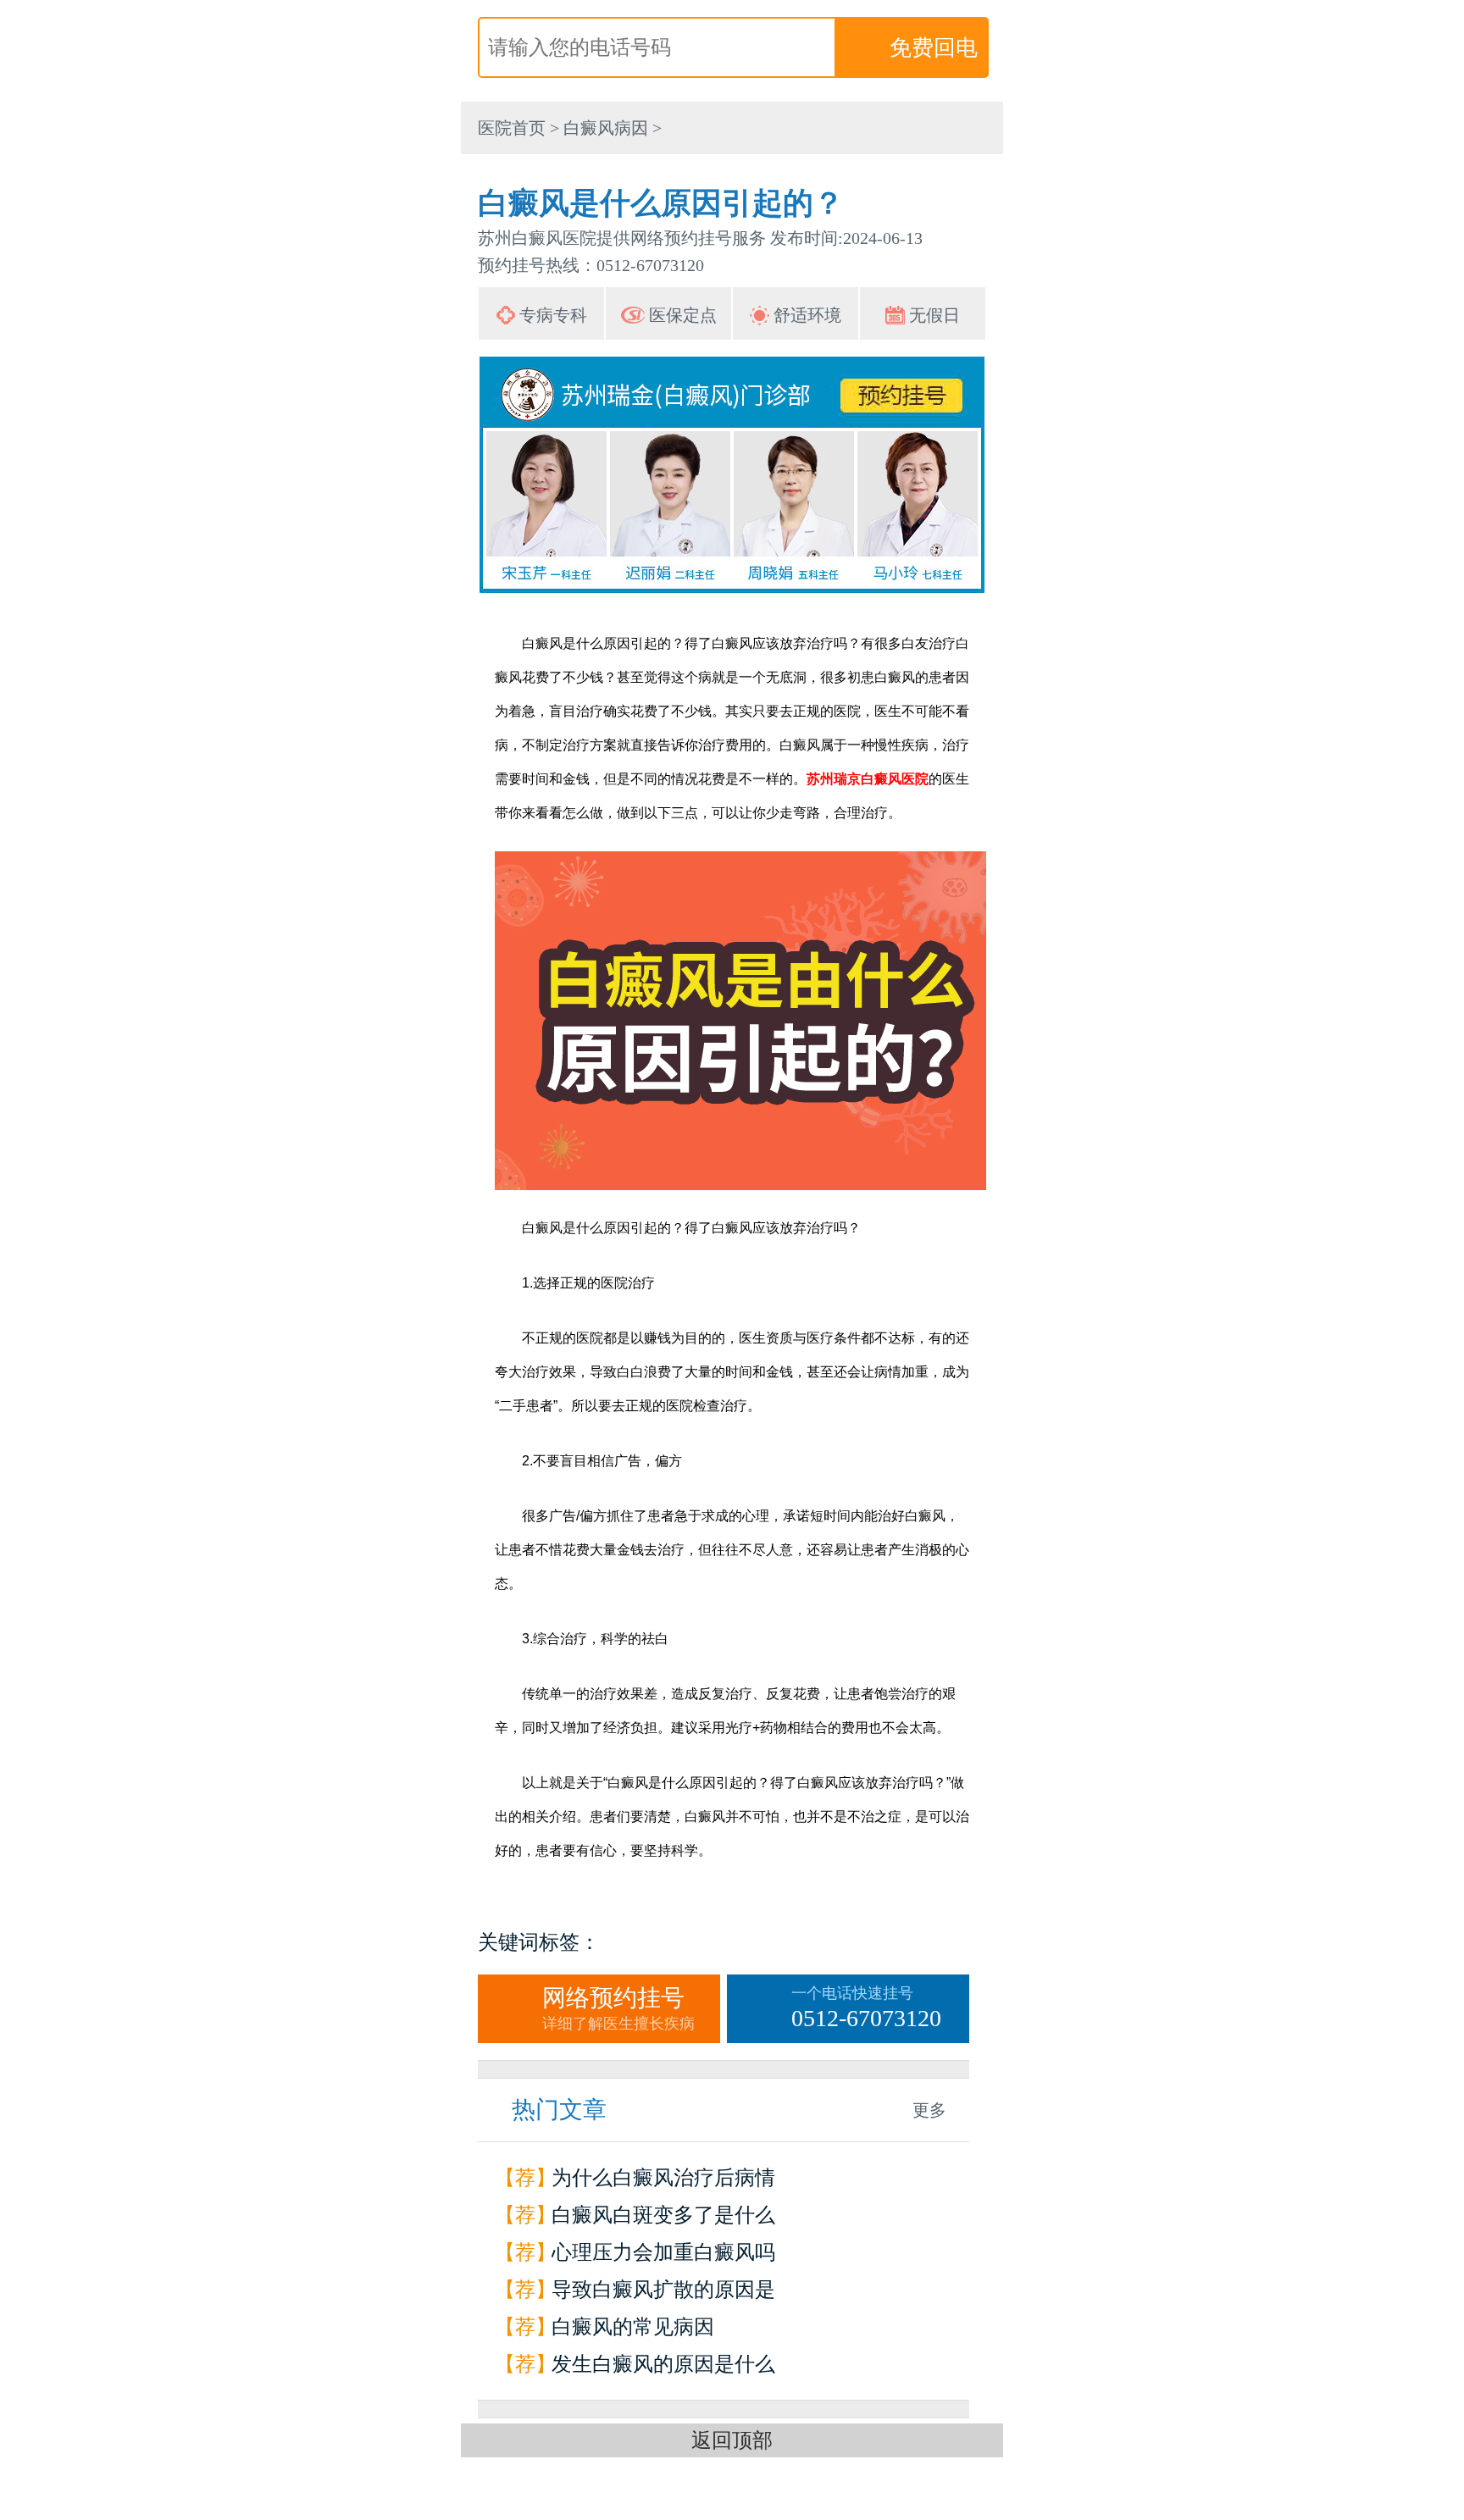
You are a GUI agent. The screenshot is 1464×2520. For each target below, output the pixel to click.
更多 (929, 2110)
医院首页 (512, 128)
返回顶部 (732, 2440)
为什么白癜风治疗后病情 (663, 2178)
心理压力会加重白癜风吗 (663, 2252)
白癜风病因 (606, 128)
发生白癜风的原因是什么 (663, 2364)
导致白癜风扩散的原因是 (663, 2290)
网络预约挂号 (618, 2008)
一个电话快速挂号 (866, 2008)
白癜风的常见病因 (633, 2327)
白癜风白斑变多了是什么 (663, 2215)
